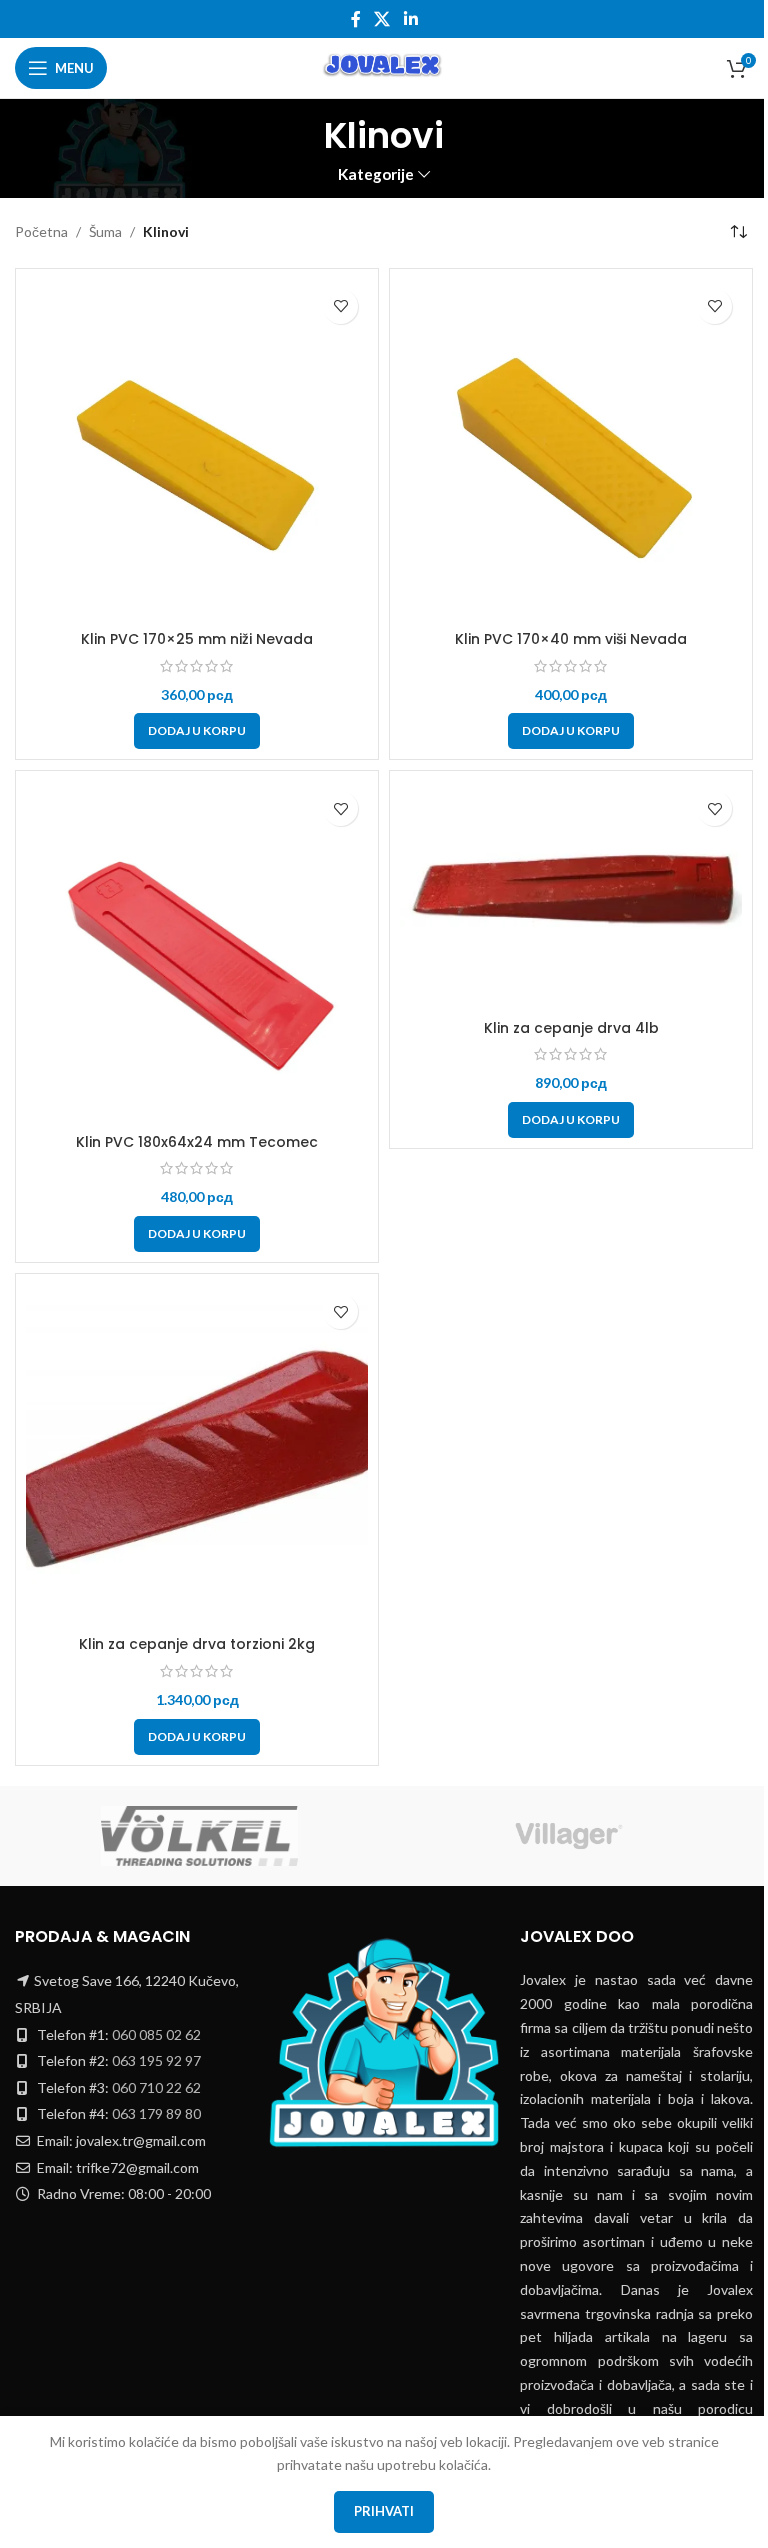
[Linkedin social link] (410, 19)
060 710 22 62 (156, 2087)
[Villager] (568, 1836)
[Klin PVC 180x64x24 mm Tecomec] (197, 952)
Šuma (105, 231)
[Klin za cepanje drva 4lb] (571, 895)
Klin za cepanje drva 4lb (571, 1028)
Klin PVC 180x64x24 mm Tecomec (197, 1142)
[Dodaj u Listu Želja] (340, 306)
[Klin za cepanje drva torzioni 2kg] (197, 1455)
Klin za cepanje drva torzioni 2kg (197, 1644)
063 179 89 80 (156, 2113)
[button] (197, 731)
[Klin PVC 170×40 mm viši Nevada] (571, 450)
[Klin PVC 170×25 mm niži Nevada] (197, 450)
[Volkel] (199, 1836)
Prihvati (384, 2511)
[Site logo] (383, 66)
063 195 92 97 (156, 2060)
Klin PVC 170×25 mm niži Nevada (197, 639)
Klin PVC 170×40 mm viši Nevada (571, 639)
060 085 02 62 (156, 2034)
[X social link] (382, 19)
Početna (41, 231)
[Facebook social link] (356, 19)
